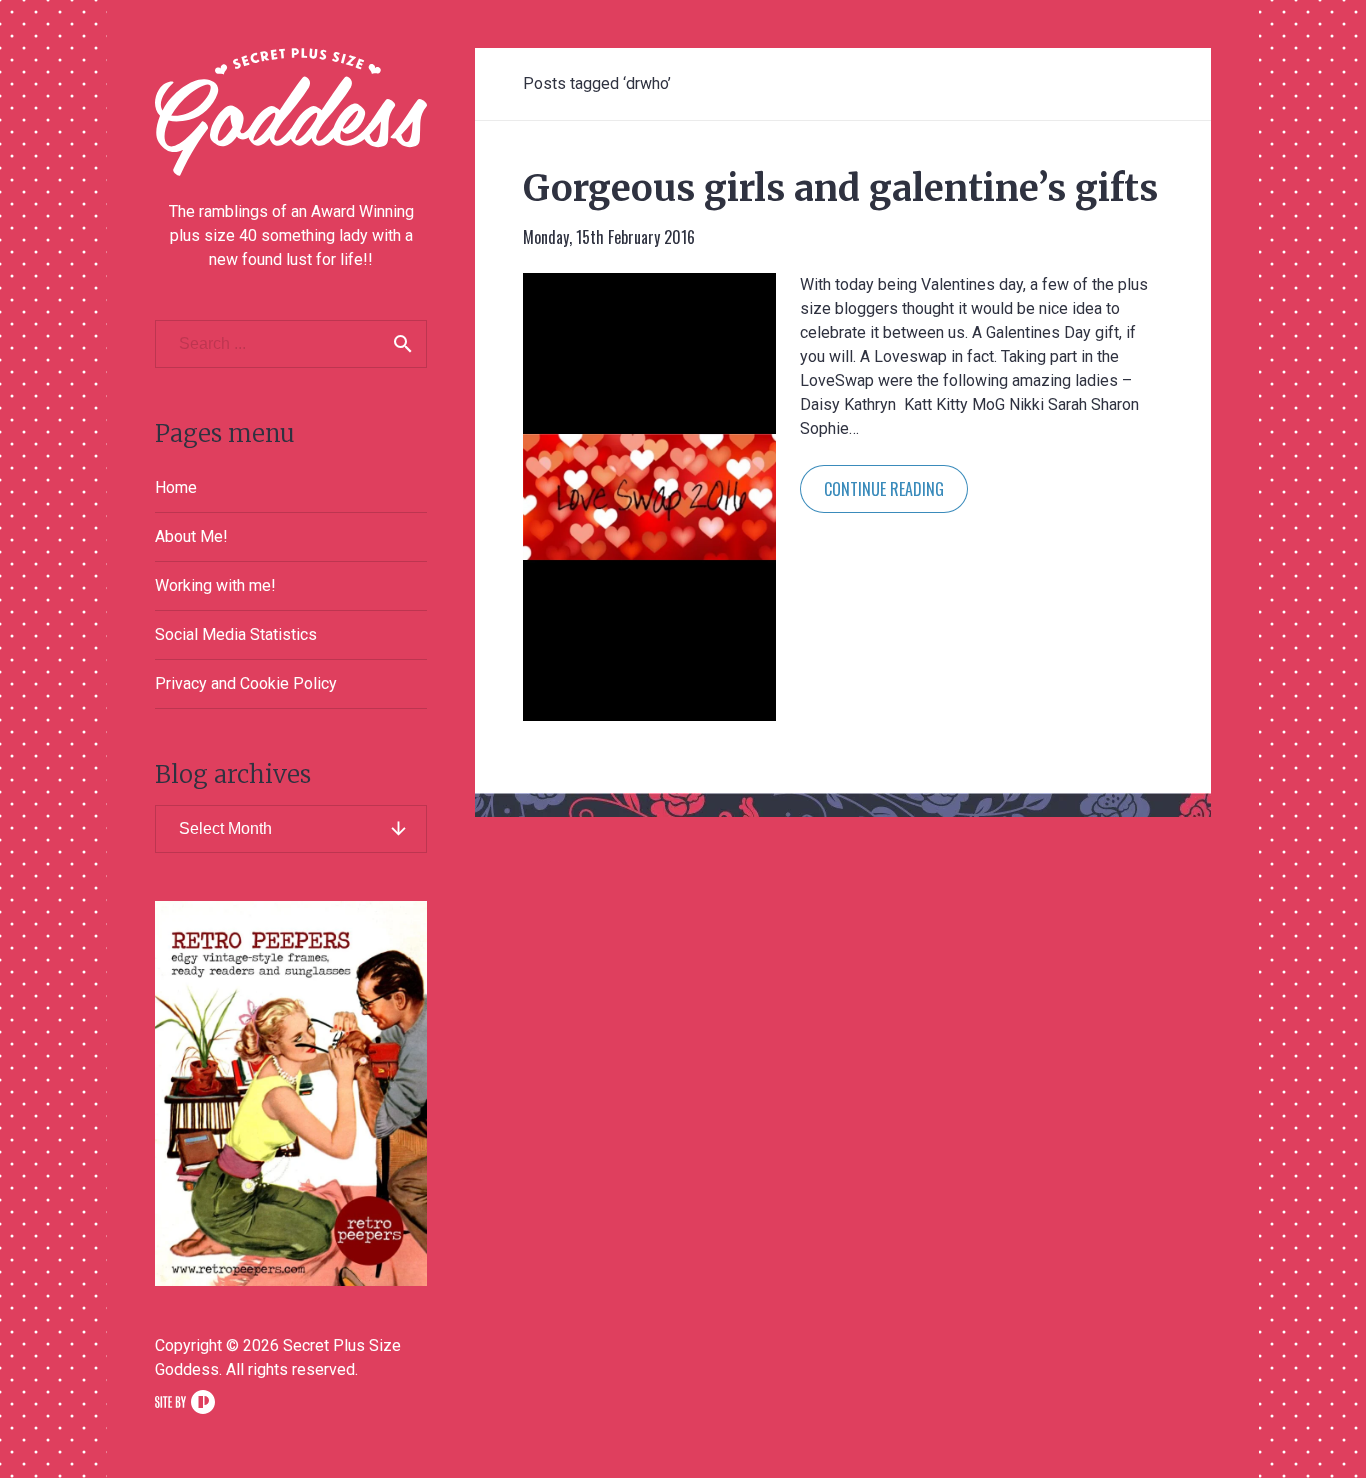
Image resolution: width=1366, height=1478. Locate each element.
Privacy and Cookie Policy (246, 683)
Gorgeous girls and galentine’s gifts (840, 188)
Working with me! (215, 585)
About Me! (191, 536)
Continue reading (884, 489)
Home (176, 487)
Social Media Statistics (236, 634)
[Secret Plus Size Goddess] (291, 112)
